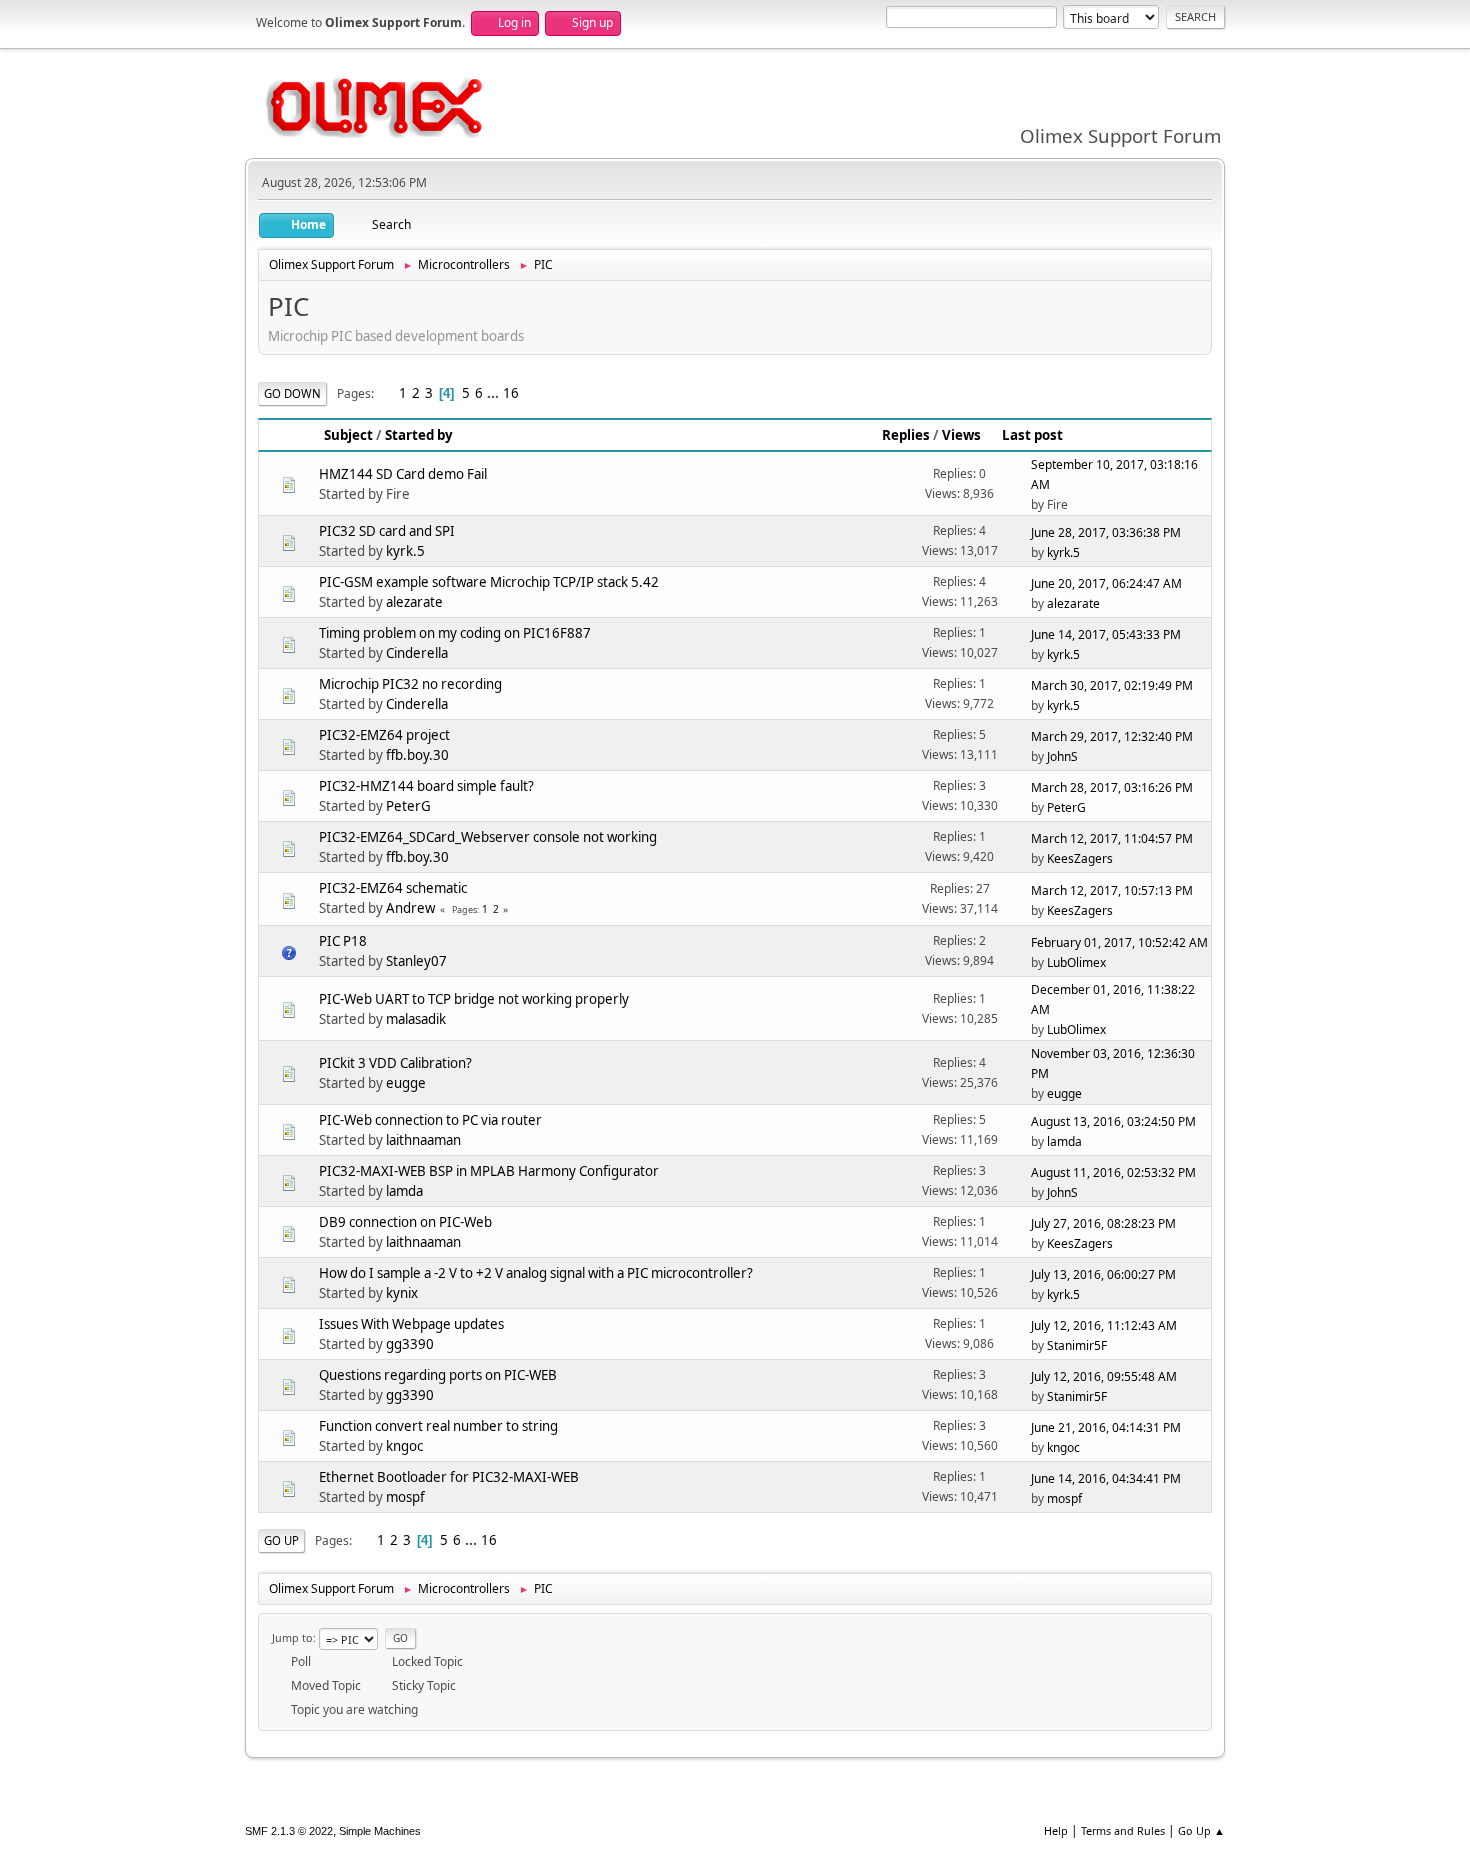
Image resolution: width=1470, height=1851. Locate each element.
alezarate (414, 602)
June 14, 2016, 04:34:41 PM (1106, 1478)
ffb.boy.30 (417, 755)
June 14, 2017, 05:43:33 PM (1106, 634)
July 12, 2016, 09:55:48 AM (1104, 1376)
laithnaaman (423, 1140)
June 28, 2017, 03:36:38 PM (1106, 532)
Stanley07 (416, 961)
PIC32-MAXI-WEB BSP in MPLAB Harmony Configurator (489, 1171)
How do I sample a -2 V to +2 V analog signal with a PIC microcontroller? (536, 1273)
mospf (405, 1497)
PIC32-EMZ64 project (384, 735)
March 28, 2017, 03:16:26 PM (1112, 787)
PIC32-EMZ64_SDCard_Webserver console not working (488, 837)
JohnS (1062, 756)
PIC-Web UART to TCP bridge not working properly (474, 999)
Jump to (292, 1637)
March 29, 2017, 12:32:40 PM (1112, 736)
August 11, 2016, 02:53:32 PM (1113, 1172)
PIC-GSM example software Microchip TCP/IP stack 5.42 (489, 582)
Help (1056, 1830)
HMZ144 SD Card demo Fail (403, 474)
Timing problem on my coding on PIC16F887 (455, 633)
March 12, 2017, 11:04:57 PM (1112, 838)
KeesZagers (1080, 858)
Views (961, 435)
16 (511, 393)
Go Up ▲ (1201, 1830)
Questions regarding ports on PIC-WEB (438, 1375)
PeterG (408, 806)
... (494, 393)
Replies (906, 435)
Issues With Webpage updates (411, 1324)
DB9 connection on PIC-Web (405, 1222)
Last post (1032, 435)
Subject (348, 435)
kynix (402, 1293)
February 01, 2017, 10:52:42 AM (1119, 942)
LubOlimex (1076, 962)
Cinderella (417, 653)
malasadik (416, 1019)
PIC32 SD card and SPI (387, 531)
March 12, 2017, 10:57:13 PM (1112, 890)
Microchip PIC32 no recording (410, 684)
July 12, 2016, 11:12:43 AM (1104, 1325)
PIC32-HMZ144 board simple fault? (426, 786)
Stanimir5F (1077, 1345)
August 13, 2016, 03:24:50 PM (1113, 1121)
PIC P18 (343, 941)
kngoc (404, 1446)
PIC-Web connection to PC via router (430, 1120)
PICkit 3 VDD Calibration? (395, 1063)
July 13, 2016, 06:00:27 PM (1103, 1274)
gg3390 (410, 1344)
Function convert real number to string (438, 1426)
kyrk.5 (405, 551)
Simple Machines (380, 1831)
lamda (1064, 1141)
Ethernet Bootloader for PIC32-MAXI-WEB (449, 1477)
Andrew (410, 908)
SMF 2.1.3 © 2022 (289, 1831)
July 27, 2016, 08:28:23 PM (1103, 1223)
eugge (406, 1083)
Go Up (281, 1540)
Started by (419, 435)
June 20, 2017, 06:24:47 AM (1106, 583)
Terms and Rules (1123, 1830)
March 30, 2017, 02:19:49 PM (1112, 685)
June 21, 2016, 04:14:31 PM (1106, 1427)
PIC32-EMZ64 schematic (393, 888)
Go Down (292, 393)
